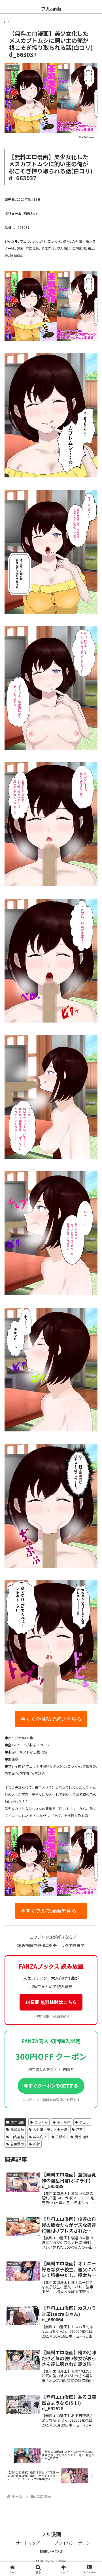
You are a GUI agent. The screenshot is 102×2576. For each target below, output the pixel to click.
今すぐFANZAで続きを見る (51, 1719)
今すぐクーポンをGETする (51, 2086)
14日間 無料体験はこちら (51, 2002)
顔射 (37, 2144)
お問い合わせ (51, 2551)
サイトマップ (28, 2543)
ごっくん (41, 2122)
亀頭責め (17, 2129)
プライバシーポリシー (74, 2543)
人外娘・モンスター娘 (50, 2129)
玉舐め (61, 2137)
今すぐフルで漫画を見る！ (51, 1911)
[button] (91, 1397)
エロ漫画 (18, 2122)
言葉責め (17, 2144)
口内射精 (17, 2137)
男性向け (82, 2137)
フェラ (84, 2122)
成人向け (40, 2137)
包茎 (79, 2129)
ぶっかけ (63, 2122)
